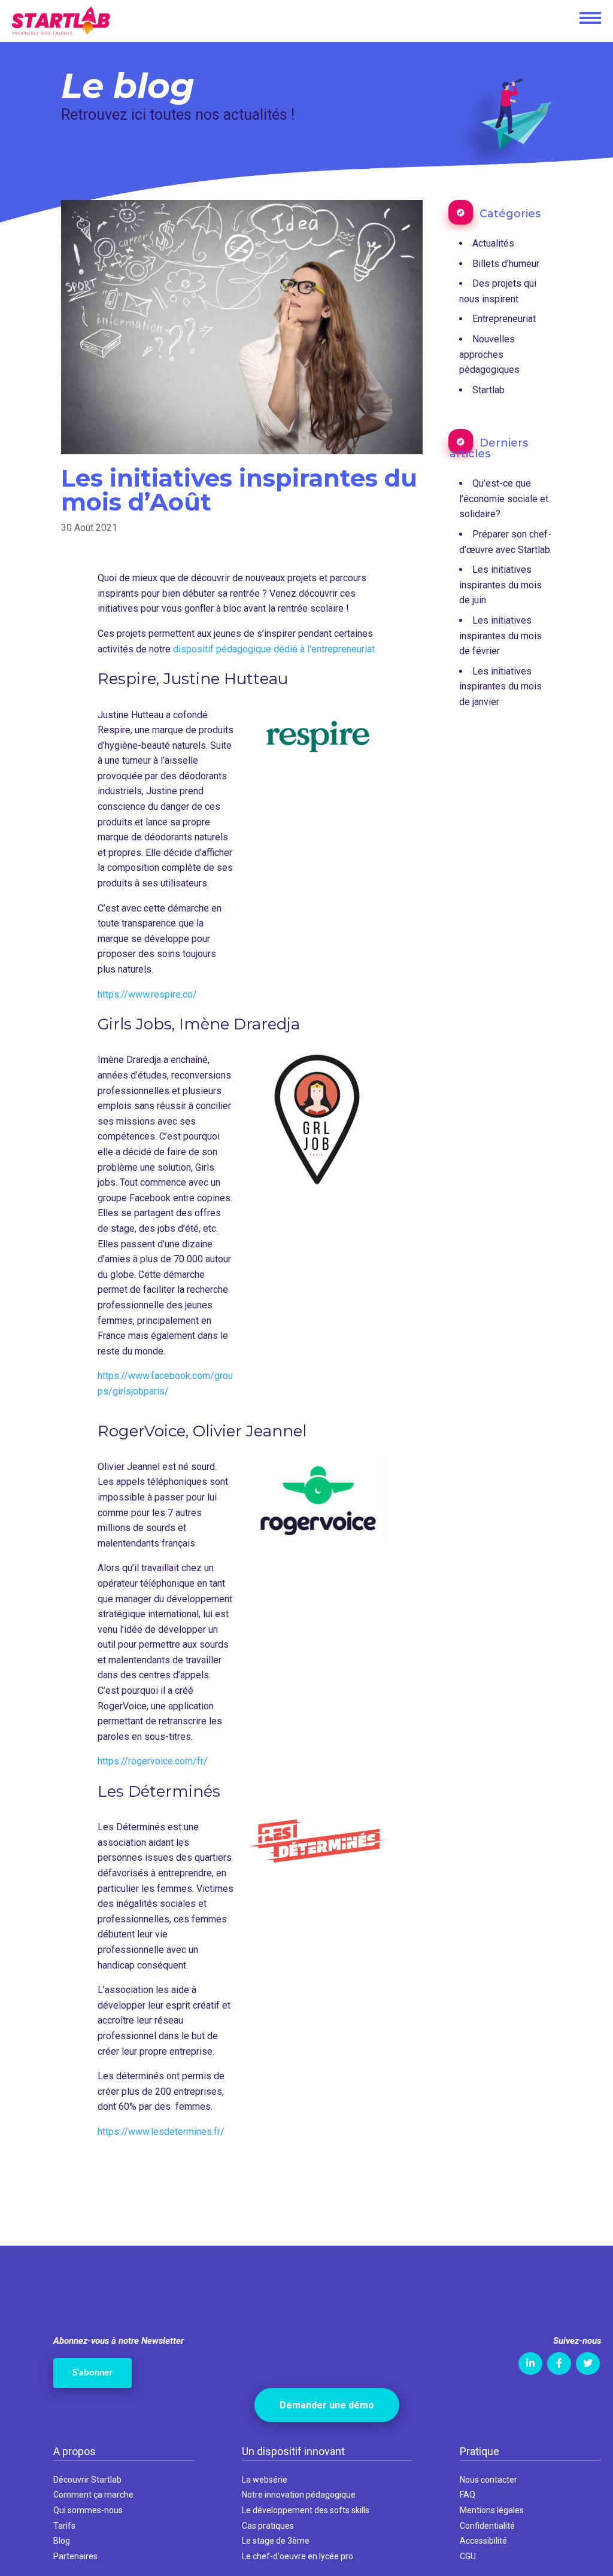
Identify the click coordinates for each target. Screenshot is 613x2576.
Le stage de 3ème (276, 2541)
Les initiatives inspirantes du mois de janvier (500, 686)
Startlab (488, 390)
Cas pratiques (268, 2526)
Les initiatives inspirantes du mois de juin (500, 585)
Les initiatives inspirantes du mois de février (500, 636)
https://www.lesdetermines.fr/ (161, 2132)
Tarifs (64, 2526)
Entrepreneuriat (504, 319)
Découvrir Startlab (87, 2480)
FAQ (468, 2495)
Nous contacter (488, 2480)
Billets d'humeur (506, 264)
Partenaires (75, 2556)
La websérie (265, 2480)
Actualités (493, 243)
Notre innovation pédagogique (299, 2495)
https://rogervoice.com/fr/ (153, 1761)
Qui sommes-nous (88, 2510)
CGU (468, 2556)
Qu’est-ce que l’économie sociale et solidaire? (504, 499)
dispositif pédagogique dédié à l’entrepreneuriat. (275, 649)
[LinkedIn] (530, 2364)
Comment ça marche (93, 2495)
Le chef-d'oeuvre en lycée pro (298, 2556)
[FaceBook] (559, 2364)
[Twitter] (588, 2364)
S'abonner (92, 2373)
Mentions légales (492, 2510)
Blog (62, 2541)
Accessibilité (483, 2541)
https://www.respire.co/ (147, 994)
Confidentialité (487, 2526)
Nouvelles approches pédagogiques (489, 354)
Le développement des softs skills (306, 2510)
